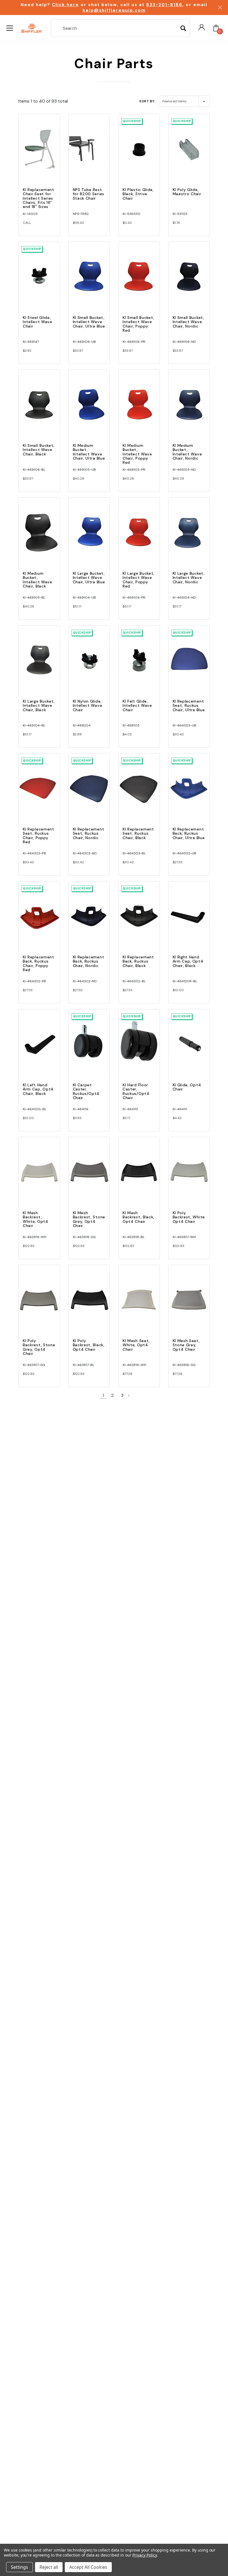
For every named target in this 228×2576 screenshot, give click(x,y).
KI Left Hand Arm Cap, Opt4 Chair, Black (38, 1089)
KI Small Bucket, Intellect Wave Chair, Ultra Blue (89, 322)
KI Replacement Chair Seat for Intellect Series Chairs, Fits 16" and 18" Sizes (39, 198)
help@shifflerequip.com (114, 10)
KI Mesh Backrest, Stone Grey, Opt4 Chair (89, 1219)
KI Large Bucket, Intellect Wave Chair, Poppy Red (139, 580)
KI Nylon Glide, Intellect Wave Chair (88, 706)
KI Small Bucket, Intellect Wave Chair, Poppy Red (138, 324)
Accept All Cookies (88, 2567)
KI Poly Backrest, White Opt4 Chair (189, 1217)
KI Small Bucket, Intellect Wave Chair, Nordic (189, 322)
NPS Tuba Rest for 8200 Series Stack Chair (89, 194)
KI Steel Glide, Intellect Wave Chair (38, 322)
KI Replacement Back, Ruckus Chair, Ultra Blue (189, 833)
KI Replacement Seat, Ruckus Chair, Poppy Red (39, 835)
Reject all (49, 2567)
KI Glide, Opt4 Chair (187, 1087)
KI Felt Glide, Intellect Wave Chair (137, 706)
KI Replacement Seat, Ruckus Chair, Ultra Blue (189, 706)
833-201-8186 (164, 5)
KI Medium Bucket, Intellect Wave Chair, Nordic (187, 452)
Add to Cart (39, 154)
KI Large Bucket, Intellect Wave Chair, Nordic (189, 578)
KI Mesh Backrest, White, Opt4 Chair (36, 1219)
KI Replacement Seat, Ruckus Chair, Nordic (89, 833)
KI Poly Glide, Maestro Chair (187, 192)
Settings (19, 2567)
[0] (216, 28)
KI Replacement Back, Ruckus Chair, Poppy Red (39, 963)
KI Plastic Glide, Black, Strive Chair (138, 194)
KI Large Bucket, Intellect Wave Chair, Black (39, 706)
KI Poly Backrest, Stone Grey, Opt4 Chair (39, 1347)
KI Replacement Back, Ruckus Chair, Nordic (89, 961)
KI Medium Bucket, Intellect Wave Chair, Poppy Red (137, 454)
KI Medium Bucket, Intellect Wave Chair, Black (38, 580)
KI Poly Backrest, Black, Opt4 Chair (89, 1345)
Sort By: (147, 101)
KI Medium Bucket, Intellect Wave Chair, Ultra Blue (89, 452)
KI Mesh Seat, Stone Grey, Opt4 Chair (186, 1345)
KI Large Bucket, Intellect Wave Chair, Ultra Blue (89, 578)
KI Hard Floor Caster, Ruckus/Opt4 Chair (136, 1091)
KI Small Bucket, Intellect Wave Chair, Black (39, 450)
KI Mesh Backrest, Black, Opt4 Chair (138, 1217)
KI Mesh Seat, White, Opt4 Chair (136, 1345)
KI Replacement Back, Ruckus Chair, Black (138, 961)
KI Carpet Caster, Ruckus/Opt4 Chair (86, 1091)
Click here (65, 5)
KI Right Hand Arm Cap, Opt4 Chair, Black (188, 961)
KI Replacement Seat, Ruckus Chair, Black (138, 833)
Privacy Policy (144, 2555)
